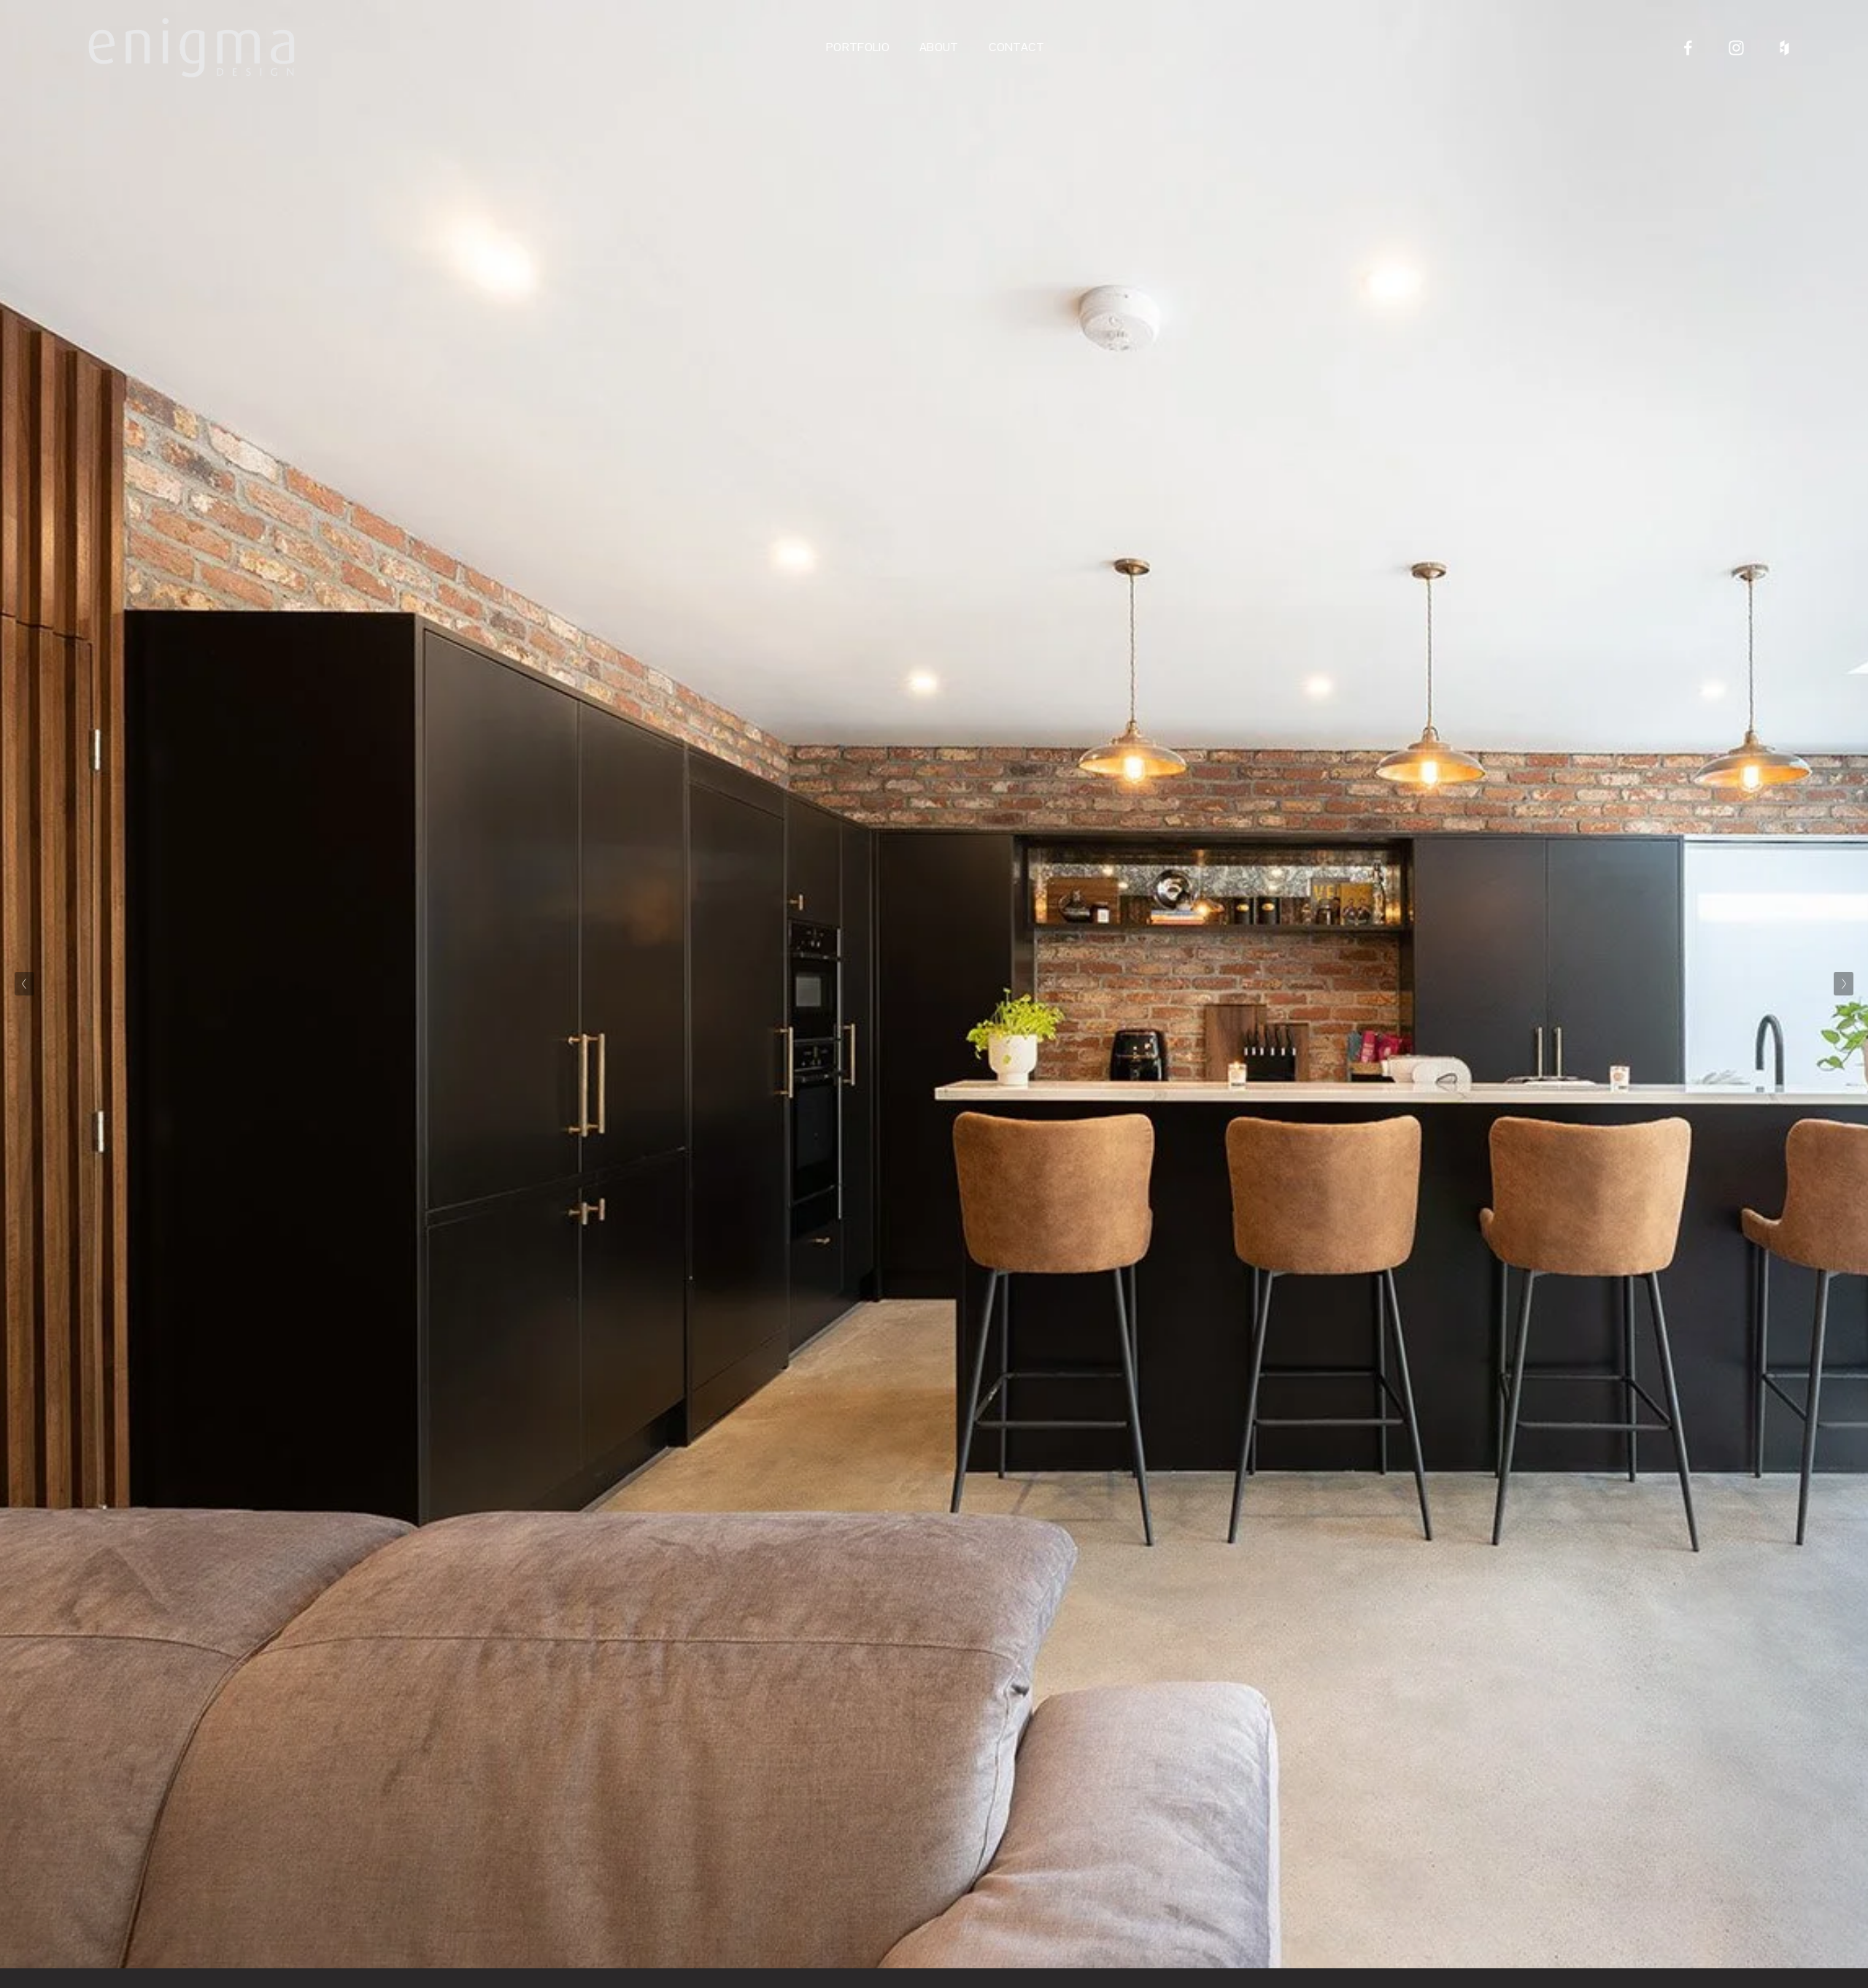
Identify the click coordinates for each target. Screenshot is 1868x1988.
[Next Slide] (1844, 984)
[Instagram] (1736, 48)
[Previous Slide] (24, 984)
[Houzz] (1784, 48)
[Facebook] (1688, 48)
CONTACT (1017, 47)
